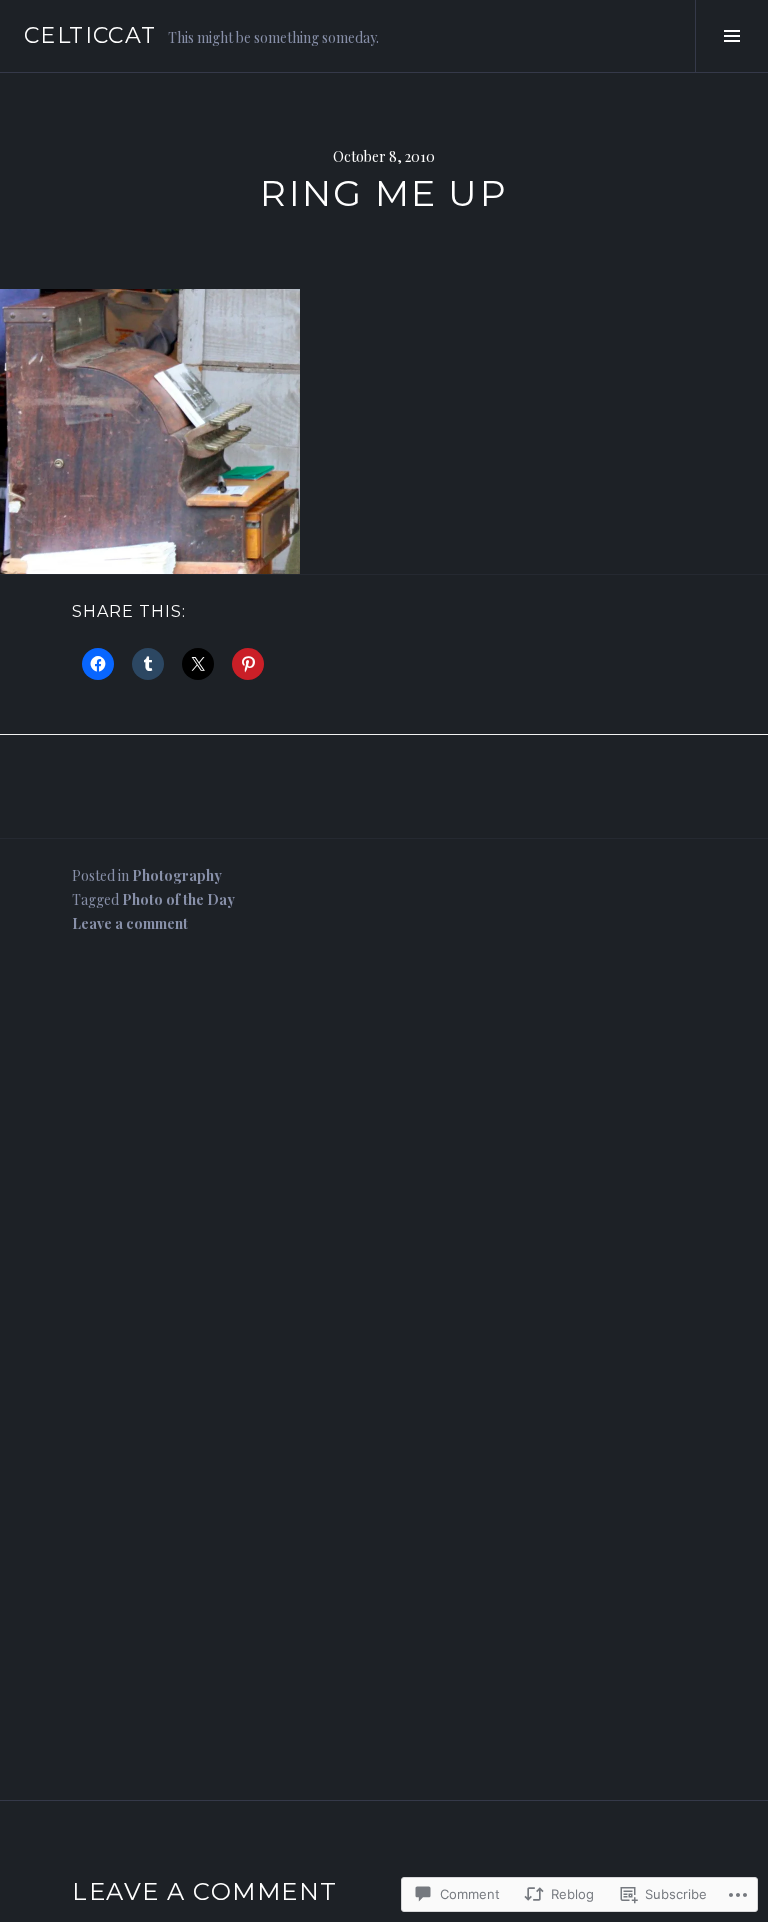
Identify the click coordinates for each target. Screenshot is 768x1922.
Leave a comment (130, 923)
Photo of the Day (178, 899)
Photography (177, 875)
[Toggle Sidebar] (731, 36)
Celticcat (90, 35)
